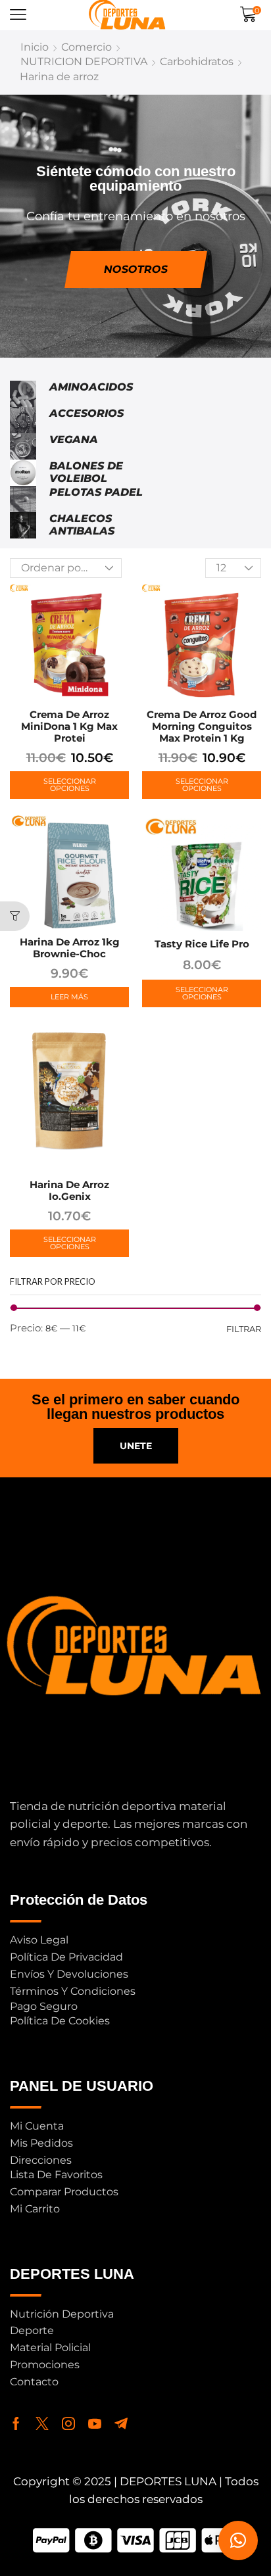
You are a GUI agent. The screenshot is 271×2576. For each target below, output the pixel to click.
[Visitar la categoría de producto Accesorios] (23, 420)
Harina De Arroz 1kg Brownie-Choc (70, 948)
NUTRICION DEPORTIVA (84, 61)
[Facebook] (16, 2423)
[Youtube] (95, 2423)
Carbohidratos (197, 61)
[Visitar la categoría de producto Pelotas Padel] (23, 499)
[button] (18, 15)
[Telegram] (121, 2423)
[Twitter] (42, 2423)
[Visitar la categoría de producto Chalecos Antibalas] (23, 525)
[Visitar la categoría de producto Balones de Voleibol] (23, 473)
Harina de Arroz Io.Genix (69, 1190)
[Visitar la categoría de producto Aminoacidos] (23, 394)
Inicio (35, 47)
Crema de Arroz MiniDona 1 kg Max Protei (69, 726)
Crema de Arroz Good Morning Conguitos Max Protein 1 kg (202, 726)
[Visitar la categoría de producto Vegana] (23, 446)
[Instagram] (68, 2423)
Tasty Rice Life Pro (202, 944)
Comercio (86, 47)
